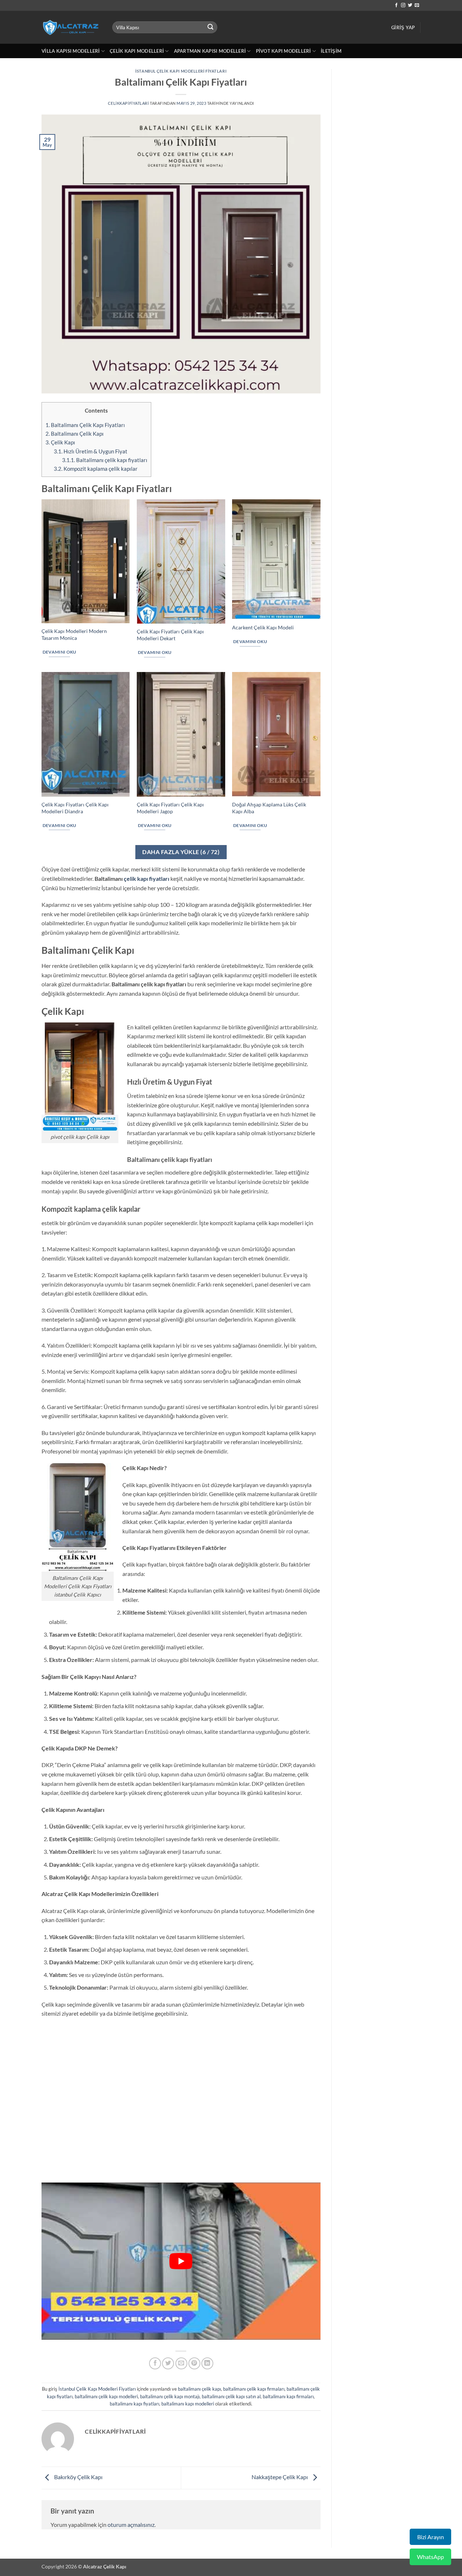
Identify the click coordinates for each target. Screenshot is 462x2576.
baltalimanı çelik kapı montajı (170, 2396)
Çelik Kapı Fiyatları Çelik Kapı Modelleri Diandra (75, 808)
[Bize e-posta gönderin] (417, 5)
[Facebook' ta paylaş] (155, 2363)
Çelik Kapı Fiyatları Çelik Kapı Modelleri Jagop (170, 808)
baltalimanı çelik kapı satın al (231, 2396)
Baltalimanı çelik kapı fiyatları (105, 460)
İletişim (331, 51)
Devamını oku (60, 652)
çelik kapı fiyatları (147, 878)
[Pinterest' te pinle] (194, 2363)
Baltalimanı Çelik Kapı (75, 434)
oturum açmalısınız (131, 2525)
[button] (403, 27)
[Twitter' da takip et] (410, 5)
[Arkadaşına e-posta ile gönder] (181, 2363)
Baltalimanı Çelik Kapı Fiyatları (85, 425)
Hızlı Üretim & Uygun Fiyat (91, 451)
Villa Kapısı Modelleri (71, 51)
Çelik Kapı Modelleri (137, 51)
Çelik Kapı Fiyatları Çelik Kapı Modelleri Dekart (170, 635)
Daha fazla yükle (181, 852)
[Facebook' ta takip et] (396, 5)
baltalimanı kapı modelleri (188, 2404)
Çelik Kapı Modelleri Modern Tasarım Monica (74, 634)
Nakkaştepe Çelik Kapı (280, 2477)
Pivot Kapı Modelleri (284, 51)
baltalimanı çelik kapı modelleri (106, 2396)
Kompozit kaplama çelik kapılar (96, 469)
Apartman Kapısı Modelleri (210, 51)
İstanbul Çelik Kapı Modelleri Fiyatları (181, 71)
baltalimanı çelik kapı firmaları (254, 2389)
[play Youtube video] (181, 2261)
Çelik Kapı (60, 442)
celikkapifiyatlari (128, 103)
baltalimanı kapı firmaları (288, 2396)
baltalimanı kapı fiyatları (134, 2404)
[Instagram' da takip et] (403, 5)
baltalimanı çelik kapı (199, 2389)
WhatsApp (430, 2557)
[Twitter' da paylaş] (168, 2363)
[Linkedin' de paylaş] (207, 2363)
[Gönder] (211, 27)
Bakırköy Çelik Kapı (78, 2477)
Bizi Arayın (431, 2537)
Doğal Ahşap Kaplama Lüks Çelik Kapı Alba (269, 808)
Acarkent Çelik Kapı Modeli (263, 627)
